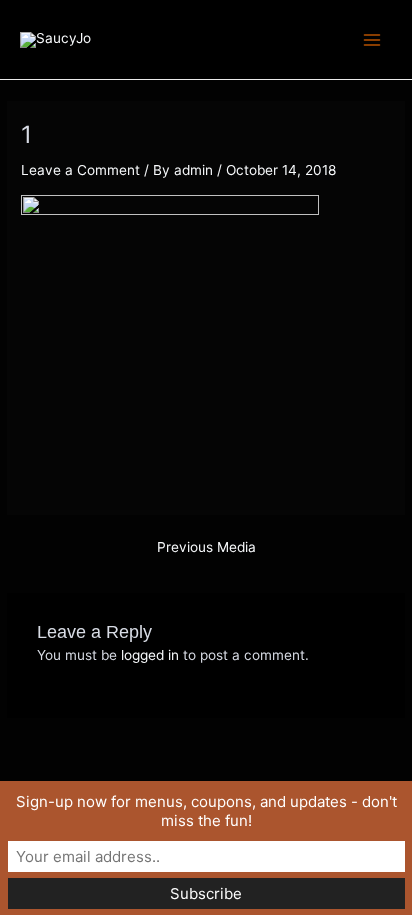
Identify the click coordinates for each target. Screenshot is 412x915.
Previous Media (206, 548)
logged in (150, 655)
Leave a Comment (80, 170)
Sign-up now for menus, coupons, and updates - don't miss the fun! (206, 811)
